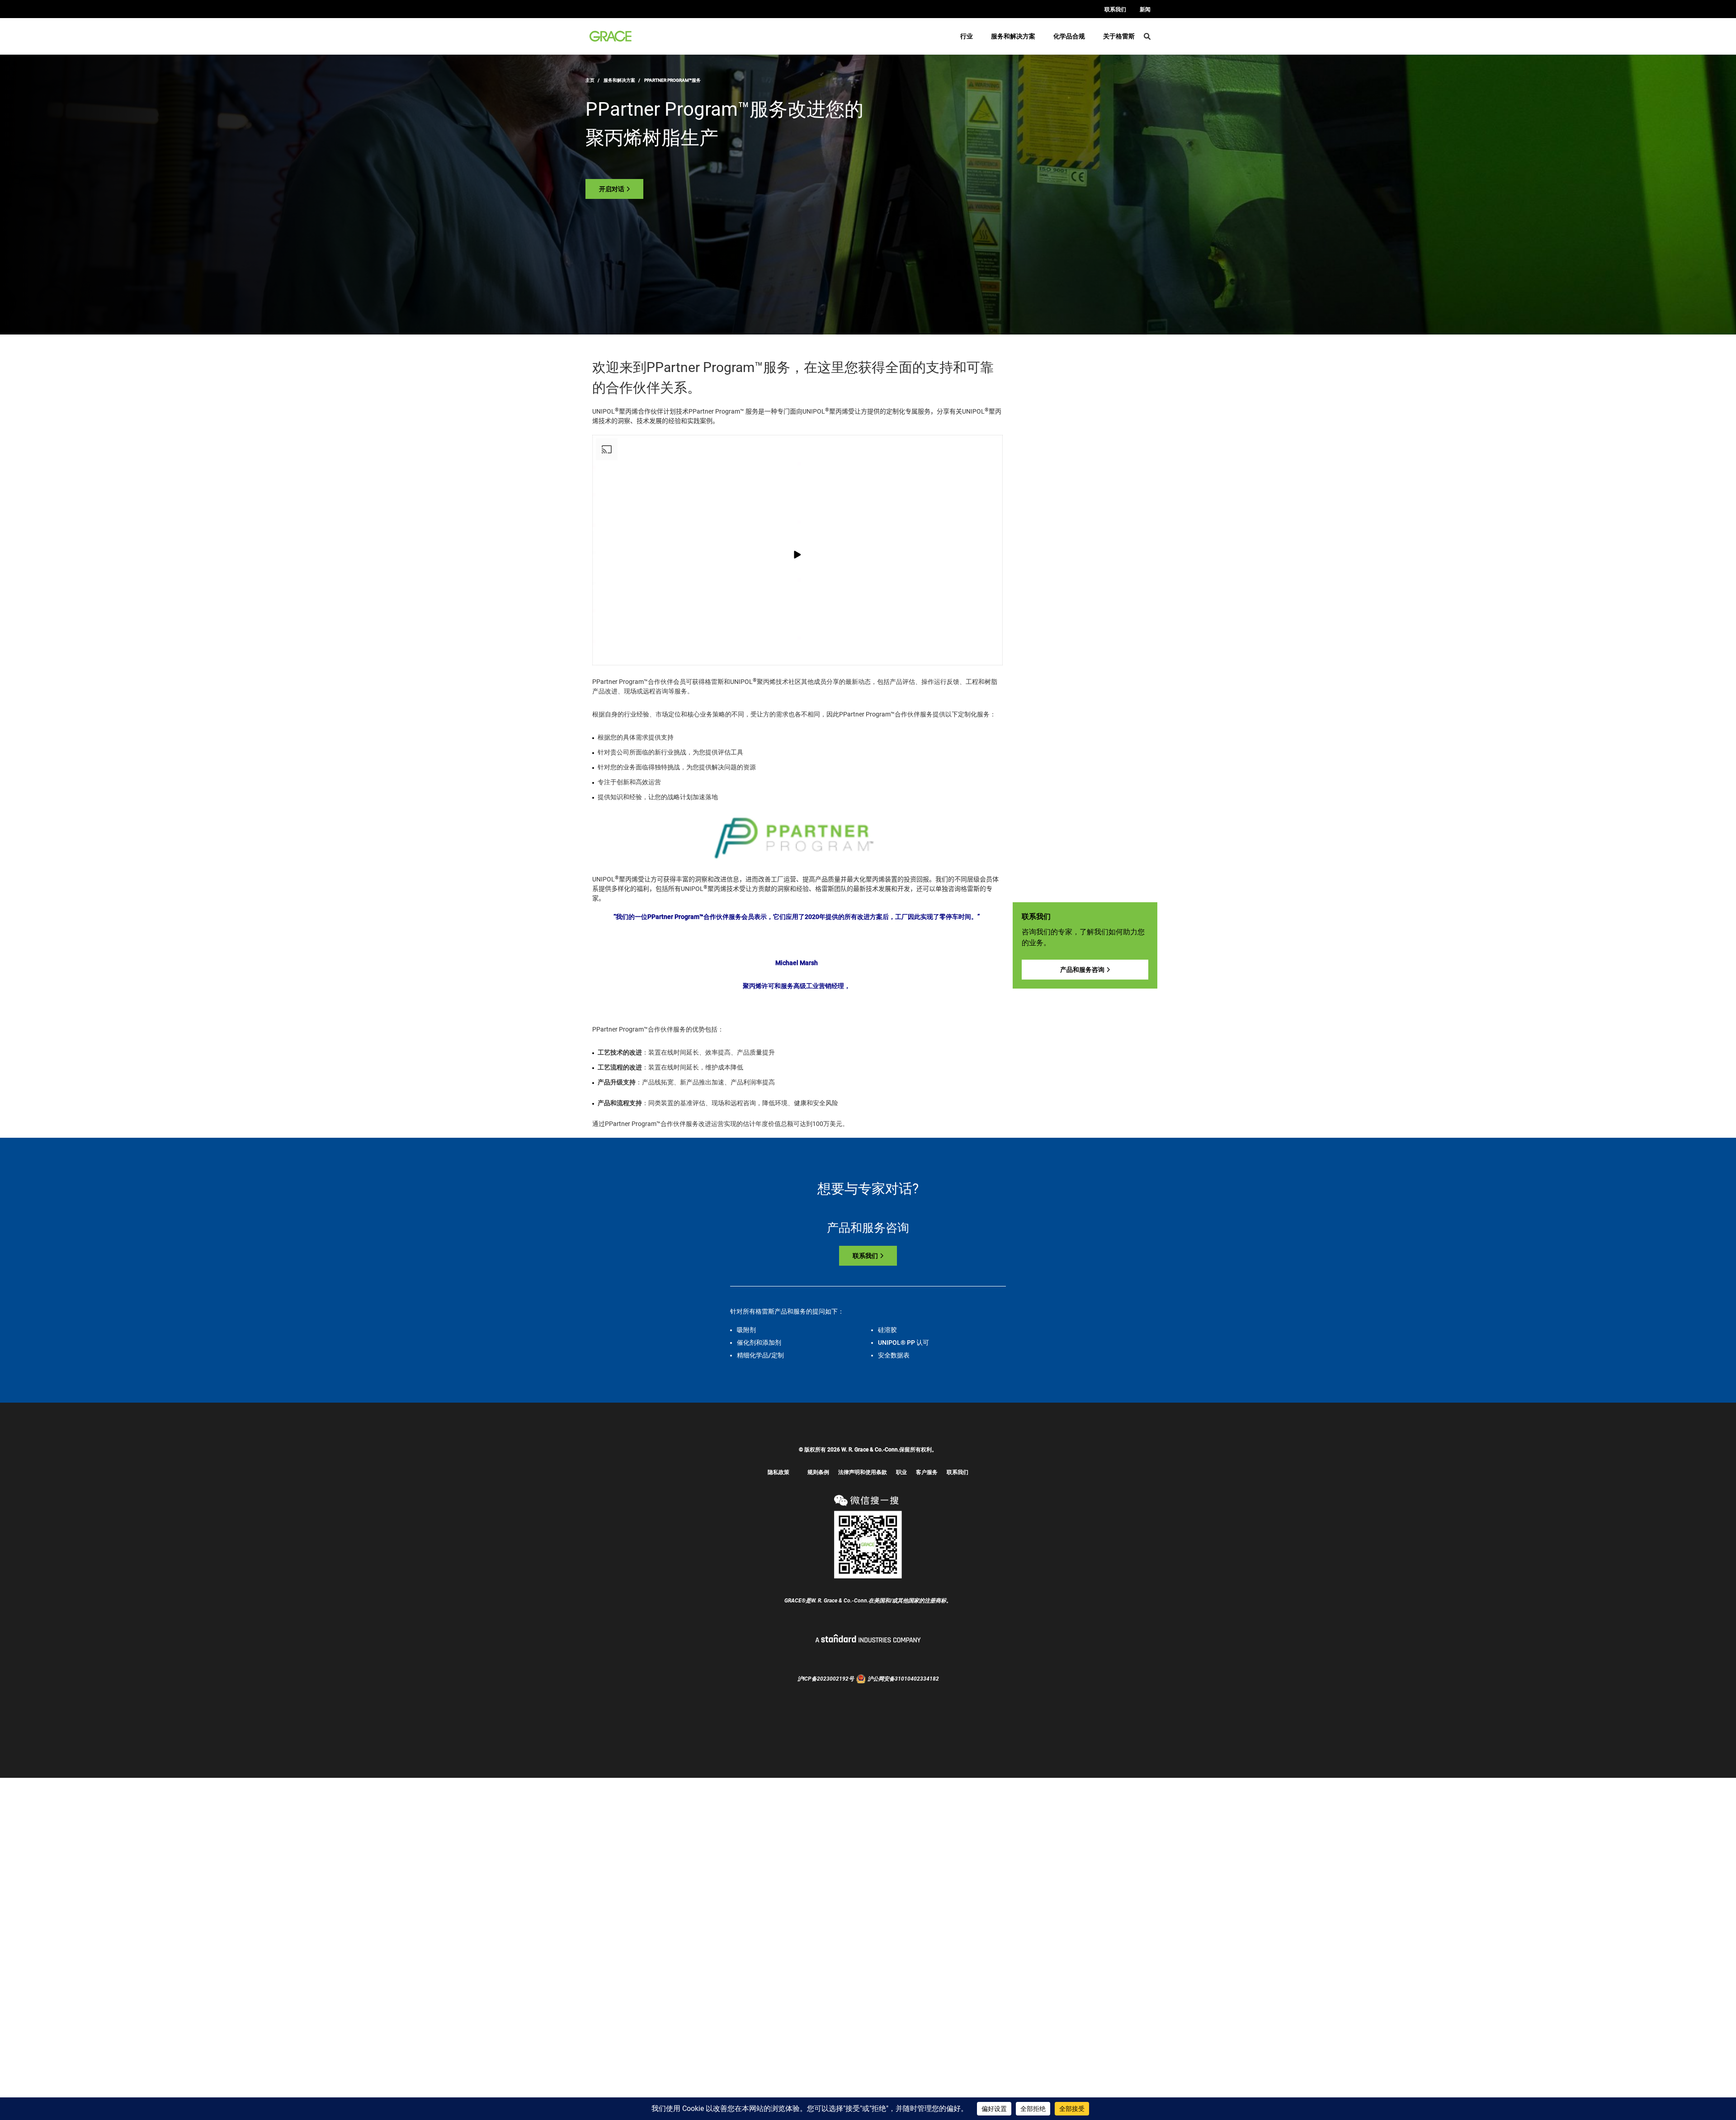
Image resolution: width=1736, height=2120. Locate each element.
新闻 (1145, 9)
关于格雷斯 (1119, 36)
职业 (901, 1472)
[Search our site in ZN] (1147, 36)
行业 (967, 36)
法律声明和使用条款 (863, 1472)
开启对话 (612, 189)
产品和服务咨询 (1082, 970)
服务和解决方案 (1013, 36)
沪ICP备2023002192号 (826, 1679)
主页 (590, 80)
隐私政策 (778, 1472)
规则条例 (818, 1472)
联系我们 (1115, 9)
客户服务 (927, 1472)
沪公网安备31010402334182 (903, 1679)
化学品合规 (1069, 36)
